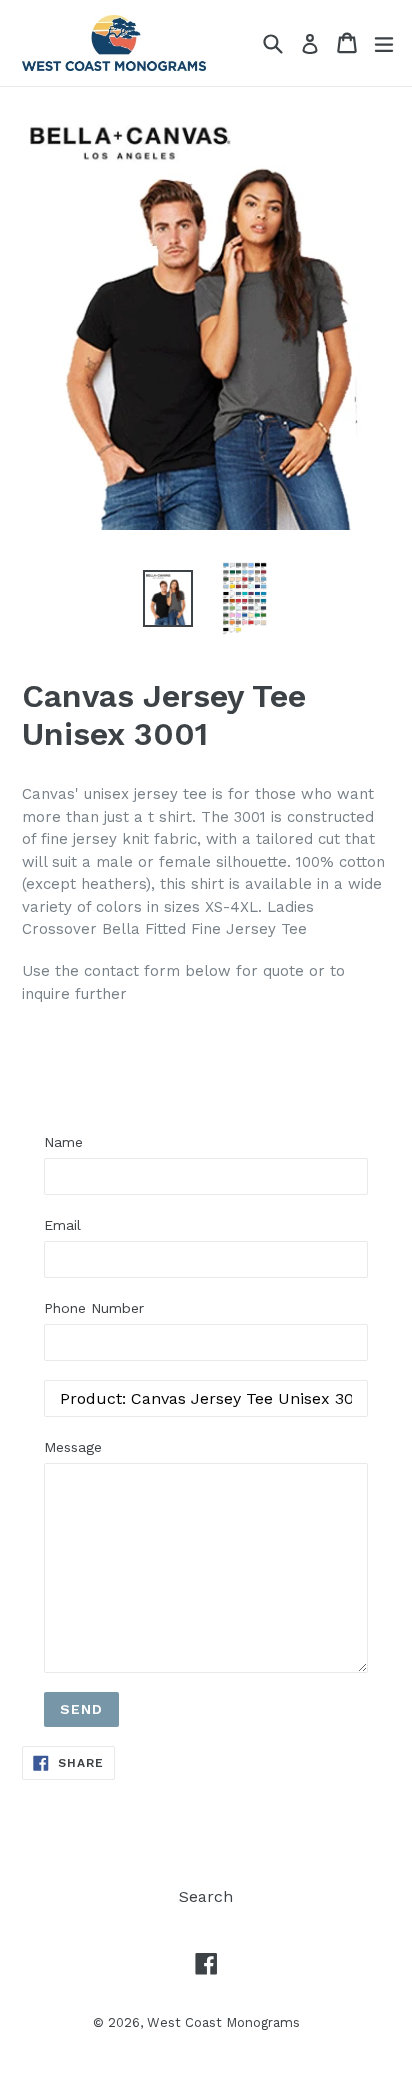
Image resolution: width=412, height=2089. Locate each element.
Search (206, 1896)
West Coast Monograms (223, 2022)
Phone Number (94, 1308)
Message (73, 1447)
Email (62, 1225)
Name (63, 1142)
